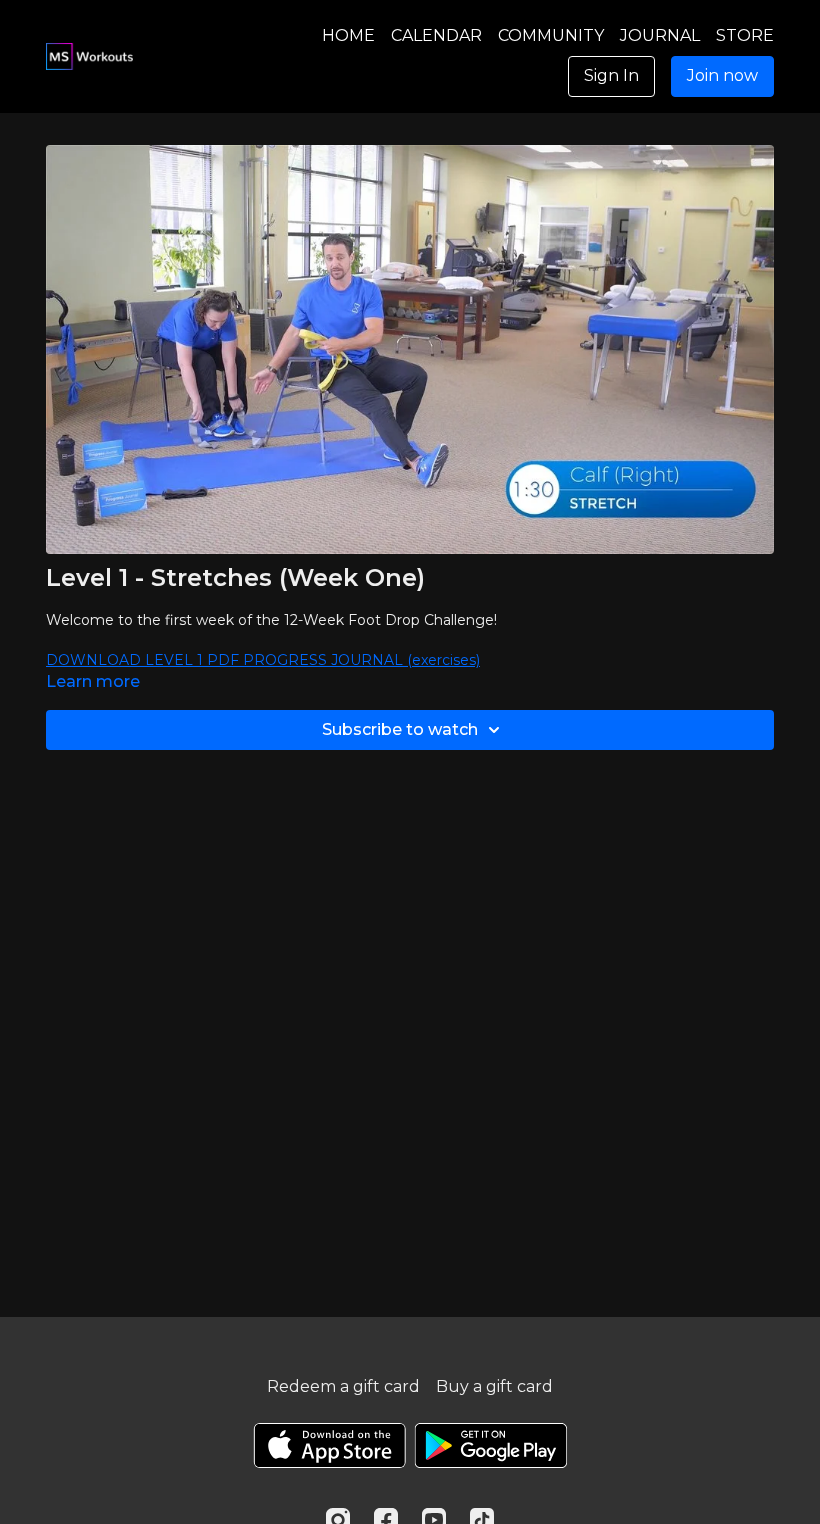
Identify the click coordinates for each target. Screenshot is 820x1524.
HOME (348, 35)
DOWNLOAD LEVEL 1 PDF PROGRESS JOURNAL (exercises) (263, 660)
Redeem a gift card (343, 1386)
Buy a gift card (494, 1386)
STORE (745, 35)
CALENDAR (436, 35)
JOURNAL (660, 35)
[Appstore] (329, 1445)
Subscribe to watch (400, 729)
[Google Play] (491, 1445)
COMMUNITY (551, 35)
